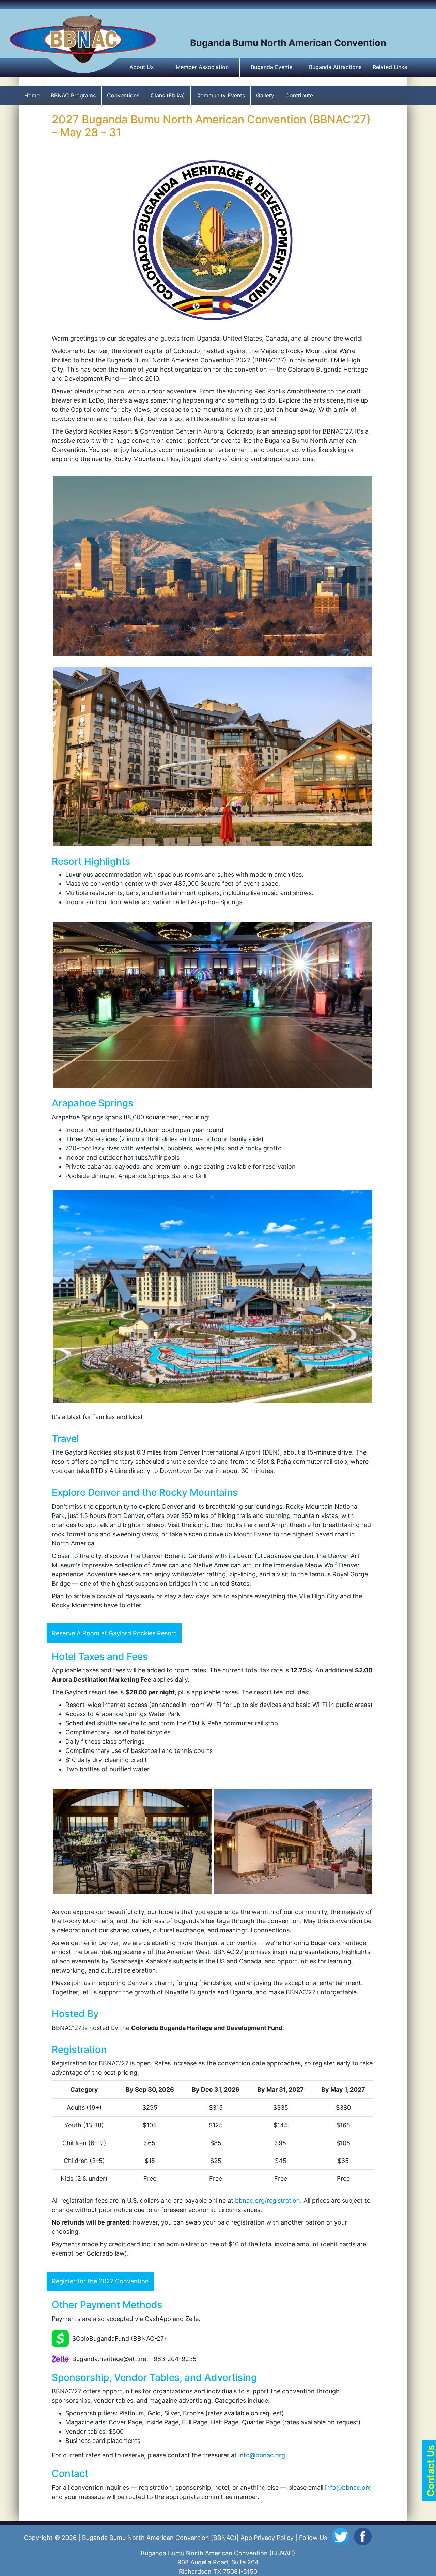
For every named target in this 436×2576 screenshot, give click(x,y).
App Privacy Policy (267, 2538)
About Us (142, 67)
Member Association (202, 67)
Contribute (299, 95)
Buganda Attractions (335, 67)
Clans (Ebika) (168, 95)
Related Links (390, 67)
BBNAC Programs (73, 95)
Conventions (123, 95)
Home (32, 95)
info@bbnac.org (262, 2455)
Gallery (265, 95)
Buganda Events (271, 67)
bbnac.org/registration (268, 2201)
